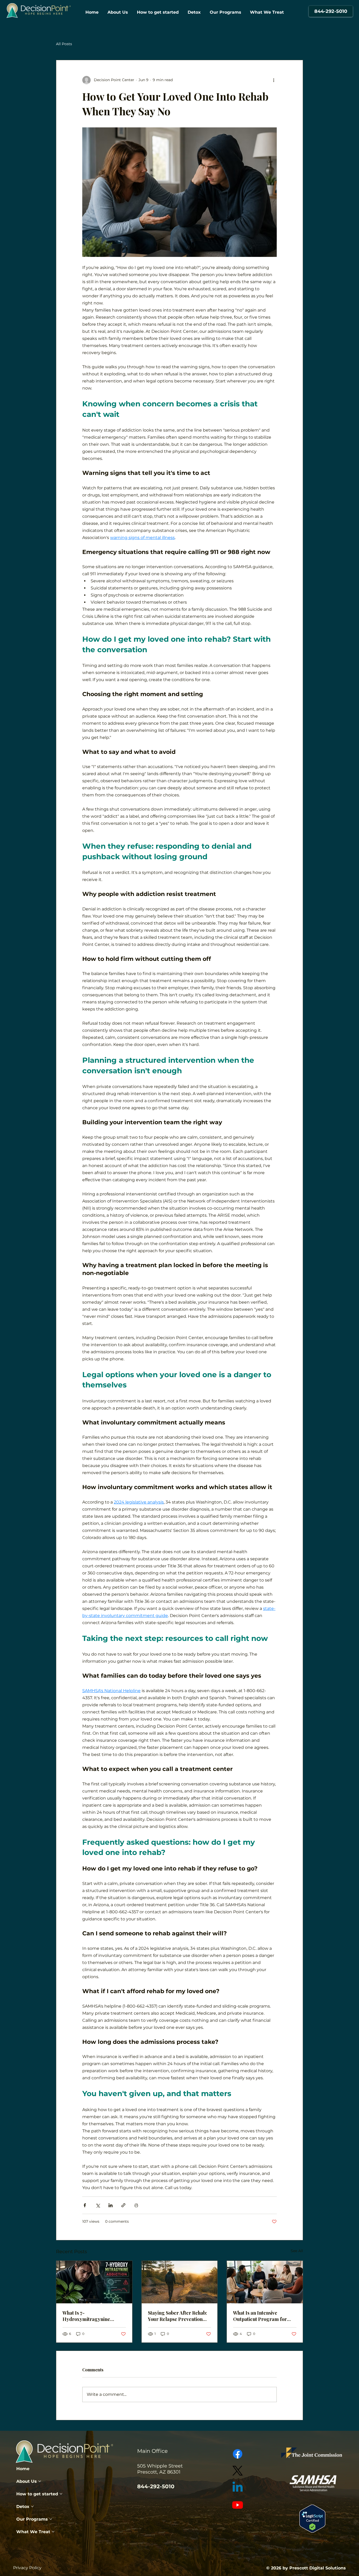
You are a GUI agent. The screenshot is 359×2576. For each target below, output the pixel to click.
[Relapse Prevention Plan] (180, 2282)
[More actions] (274, 80)
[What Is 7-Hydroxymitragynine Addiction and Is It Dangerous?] (94, 2282)
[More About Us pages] (40, 2481)
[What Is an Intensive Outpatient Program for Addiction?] (265, 2282)
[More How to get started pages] (61, 2494)
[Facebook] (238, 2454)
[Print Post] (136, 2205)
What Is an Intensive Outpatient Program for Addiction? (260, 2316)
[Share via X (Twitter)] (98, 2205)
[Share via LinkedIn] (111, 2205)
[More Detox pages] (32, 2506)
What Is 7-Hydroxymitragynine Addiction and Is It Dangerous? (86, 2316)
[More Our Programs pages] (51, 2519)
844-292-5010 (156, 2486)
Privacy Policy (27, 2568)
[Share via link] (123, 2205)
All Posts (64, 44)
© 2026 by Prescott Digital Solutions (306, 2568)
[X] (238, 2471)
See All (297, 2251)
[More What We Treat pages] (53, 2532)
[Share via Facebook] (85, 2205)
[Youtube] (238, 2505)
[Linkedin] (238, 2488)
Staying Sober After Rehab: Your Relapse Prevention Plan (178, 2316)
